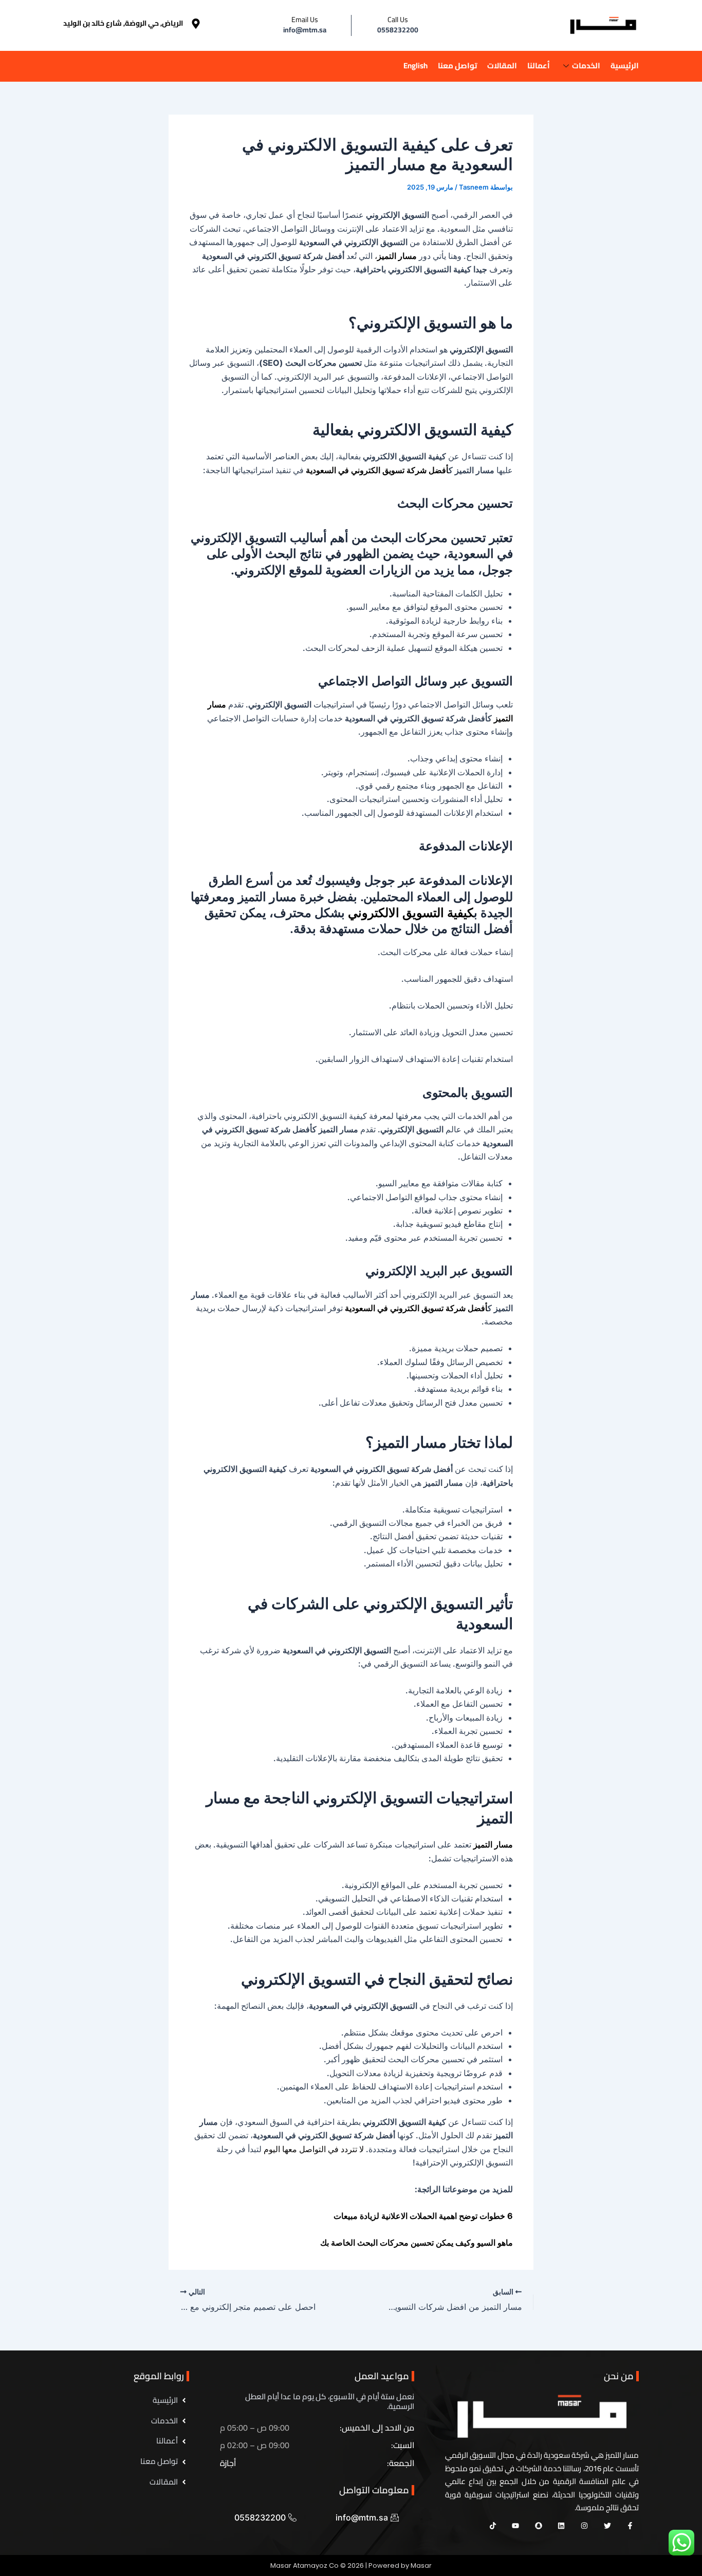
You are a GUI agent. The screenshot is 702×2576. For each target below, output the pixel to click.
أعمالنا (539, 66)
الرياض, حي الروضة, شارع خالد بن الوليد (123, 23)
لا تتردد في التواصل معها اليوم (315, 2149)
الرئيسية (625, 66)
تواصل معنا (457, 66)
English (415, 66)
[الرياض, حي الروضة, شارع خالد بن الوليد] (196, 24)
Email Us (305, 20)
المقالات (502, 66)
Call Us (398, 20)
